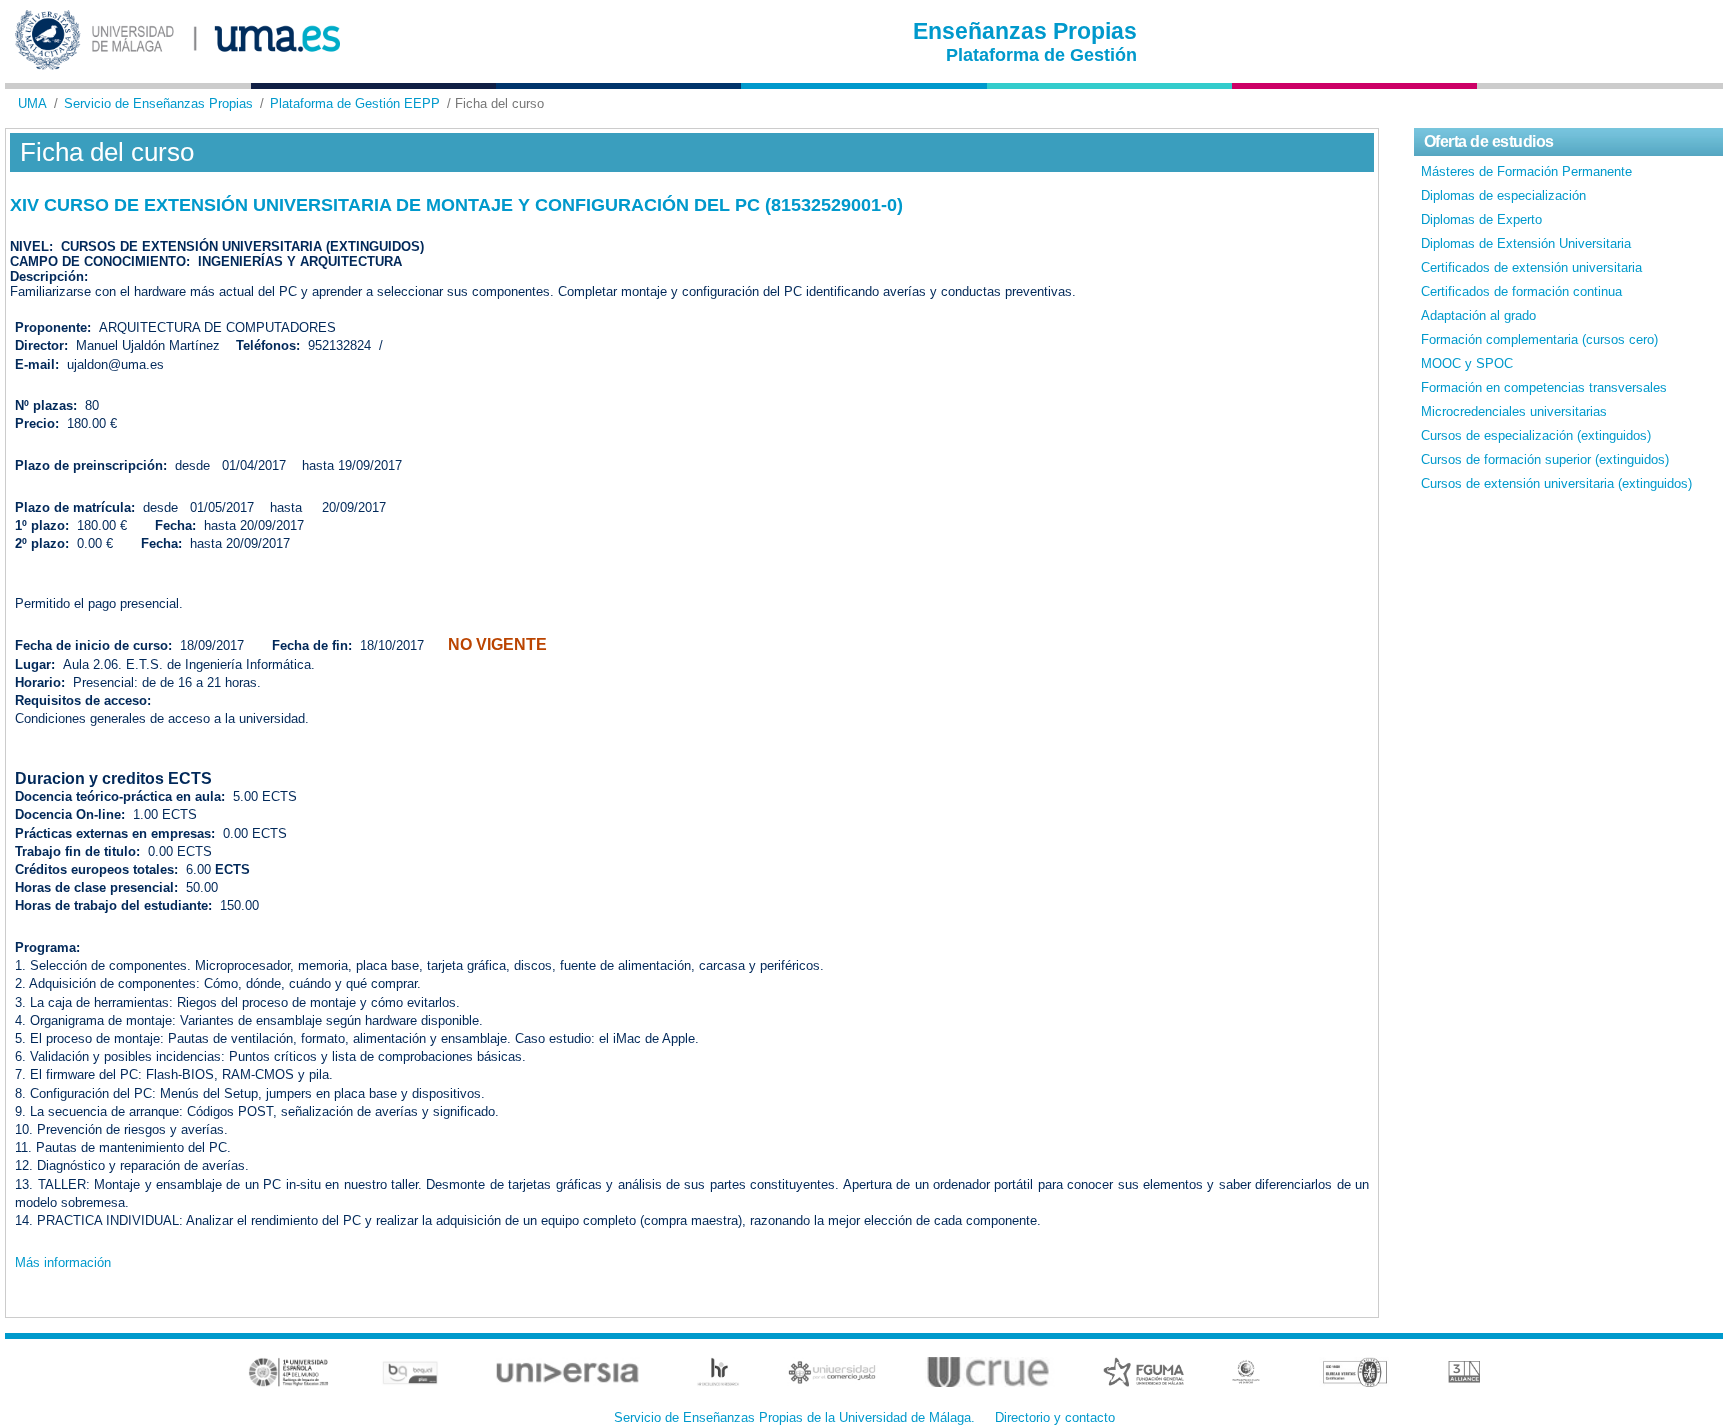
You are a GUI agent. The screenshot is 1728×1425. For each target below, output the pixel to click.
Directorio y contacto (1055, 1417)
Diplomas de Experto (1481, 219)
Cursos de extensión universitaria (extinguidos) (1556, 483)
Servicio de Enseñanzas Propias (158, 103)
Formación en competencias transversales (1544, 387)
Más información (63, 1262)
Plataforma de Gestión (1041, 55)
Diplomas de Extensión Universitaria (1526, 243)
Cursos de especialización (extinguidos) (1536, 435)
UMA (32, 103)
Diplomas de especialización (1503, 195)
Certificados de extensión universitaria (1531, 267)
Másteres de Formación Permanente (1526, 171)
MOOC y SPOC (1467, 363)
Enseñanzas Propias (1025, 31)
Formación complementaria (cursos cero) (1539, 339)
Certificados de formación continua (1521, 291)
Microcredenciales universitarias (1514, 411)
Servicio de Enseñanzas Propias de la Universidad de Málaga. (794, 1417)
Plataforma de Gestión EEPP (355, 103)
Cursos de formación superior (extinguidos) (1545, 459)
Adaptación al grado (1478, 315)
